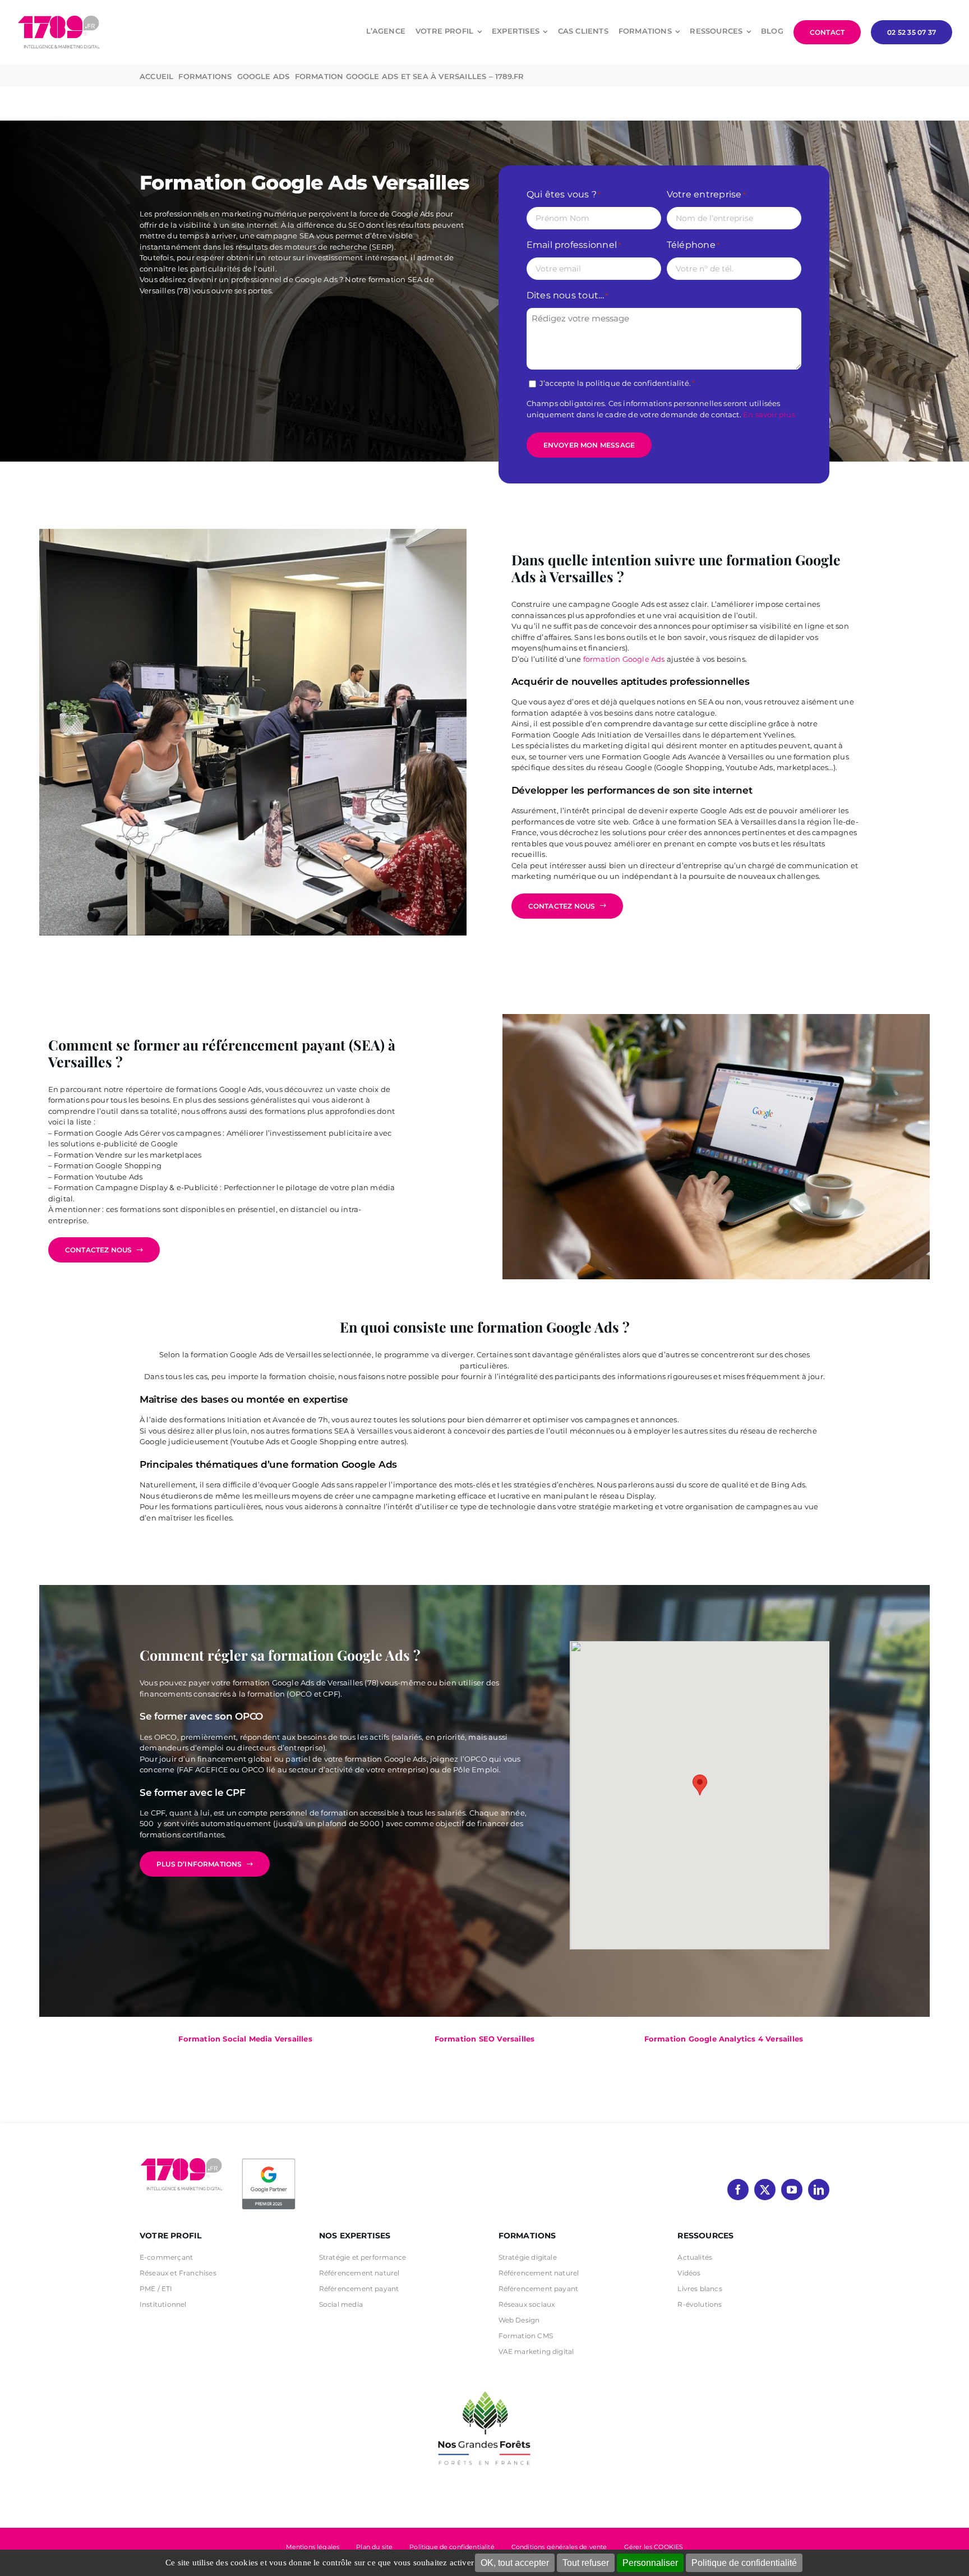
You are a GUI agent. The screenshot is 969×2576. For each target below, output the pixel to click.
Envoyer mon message (589, 445)
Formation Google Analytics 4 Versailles (724, 2039)
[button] (700, 1785)
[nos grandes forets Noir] (484, 2385)
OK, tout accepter (515, 2563)
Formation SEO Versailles (485, 2039)
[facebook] (738, 2190)
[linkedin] (819, 2190)
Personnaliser (650, 2563)
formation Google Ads (624, 659)
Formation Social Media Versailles (245, 2039)
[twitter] (765, 2190)
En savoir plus (769, 414)
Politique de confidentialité (744, 2563)
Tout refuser (586, 2563)
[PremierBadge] (269, 2160)
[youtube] (792, 2190)
